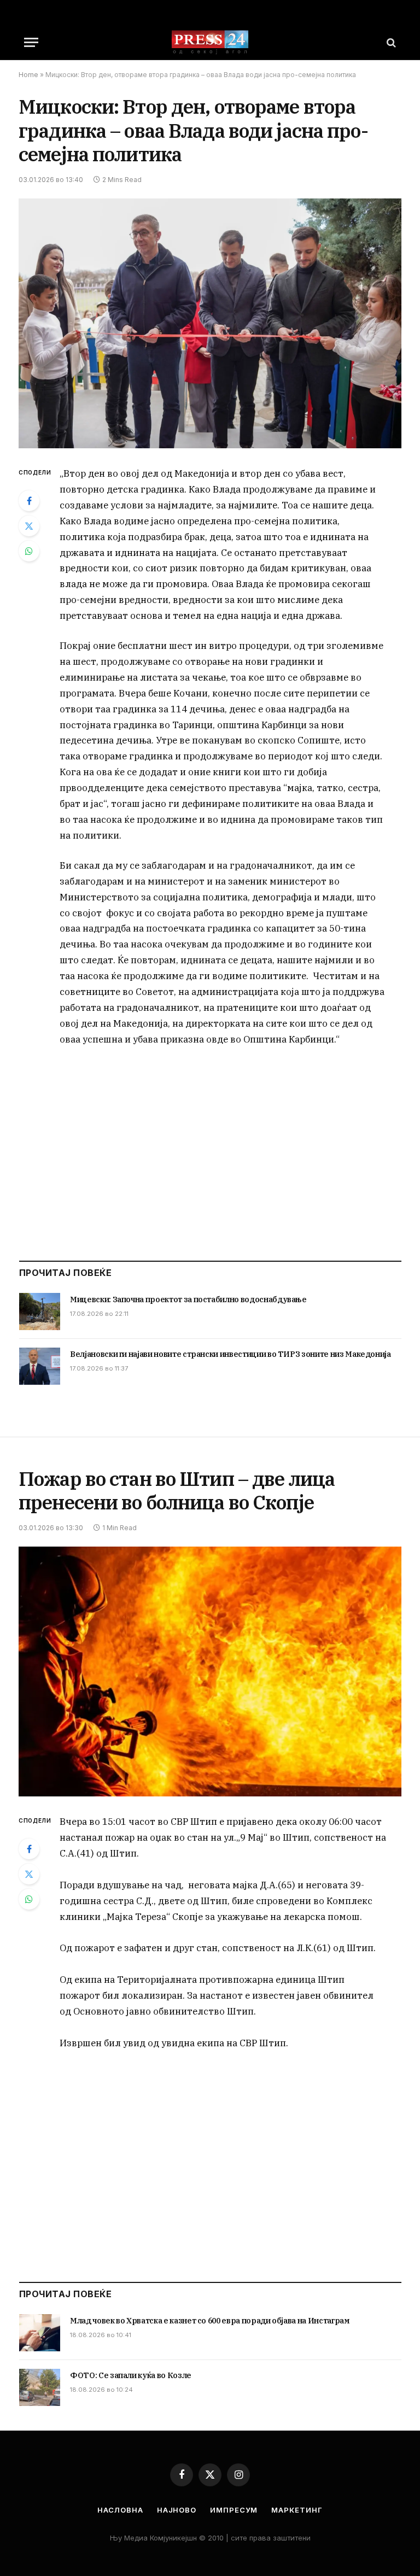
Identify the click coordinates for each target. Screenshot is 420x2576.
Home (28, 75)
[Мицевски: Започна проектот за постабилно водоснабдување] (40, 1312)
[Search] (390, 42)
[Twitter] (29, 526)
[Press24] (210, 42)
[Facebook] (29, 501)
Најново (177, 2510)
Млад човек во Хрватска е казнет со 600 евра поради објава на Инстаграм (210, 2321)
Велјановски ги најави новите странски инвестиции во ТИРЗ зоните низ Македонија (231, 1354)
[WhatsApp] (29, 551)
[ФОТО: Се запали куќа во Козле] (40, 2387)
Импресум (234, 2510)
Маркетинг (297, 2510)
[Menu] (31, 42)
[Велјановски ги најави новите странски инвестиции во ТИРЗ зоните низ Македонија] (40, 1366)
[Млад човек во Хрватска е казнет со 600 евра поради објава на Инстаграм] (40, 2333)
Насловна (120, 2510)
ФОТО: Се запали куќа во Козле (131, 2375)
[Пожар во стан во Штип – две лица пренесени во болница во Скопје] (210, 1672)
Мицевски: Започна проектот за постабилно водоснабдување (188, 1299)
